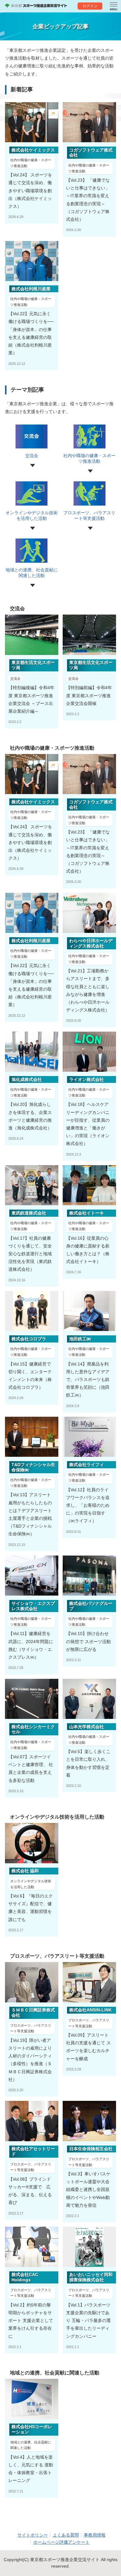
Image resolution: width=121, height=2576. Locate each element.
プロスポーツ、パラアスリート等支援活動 (89, 516)
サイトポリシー (33, 2535)
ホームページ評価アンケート (61, 2542)
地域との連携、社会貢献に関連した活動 (32, 573)
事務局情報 (95, 2535)
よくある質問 (66, 2535)
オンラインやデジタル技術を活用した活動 (32, 516)
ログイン (90, 6)
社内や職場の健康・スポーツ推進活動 (89, 458)
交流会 (32, 456)
